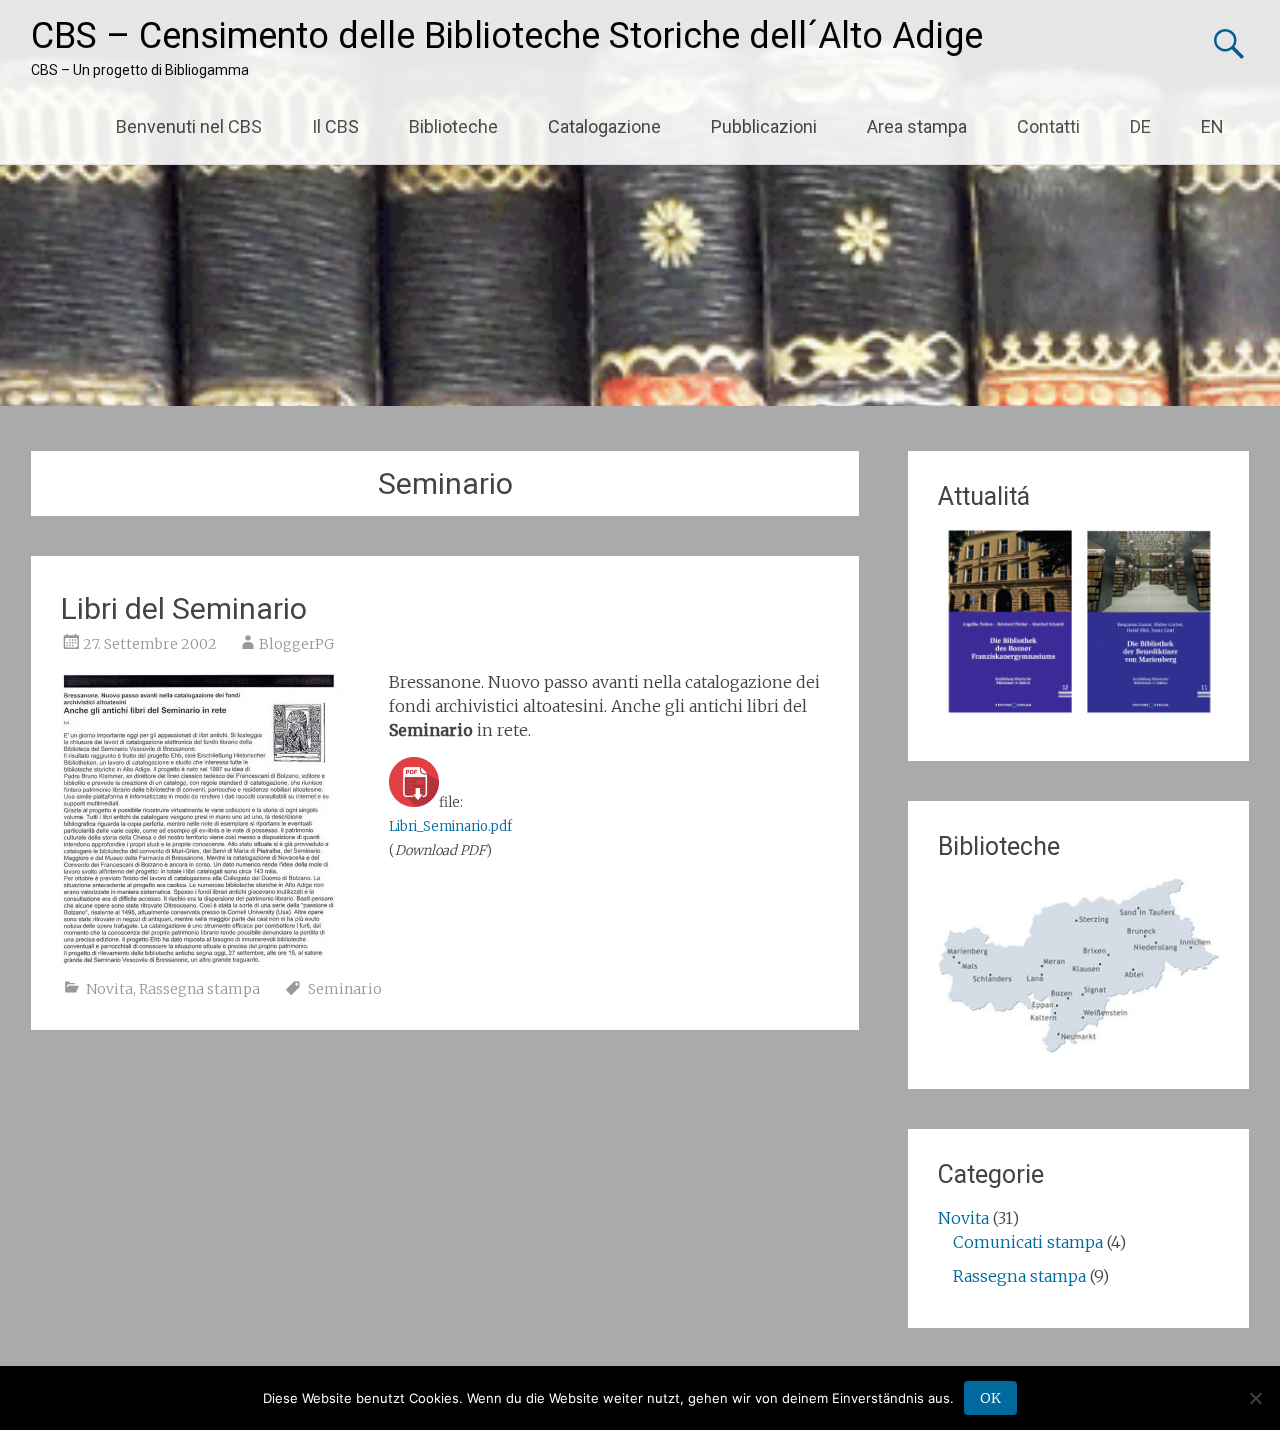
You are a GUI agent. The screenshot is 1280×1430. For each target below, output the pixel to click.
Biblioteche (453, 126)
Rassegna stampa (199, 989)
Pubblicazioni (764, 126)
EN (1212, 126)
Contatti (1048, 126)
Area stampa (917, 126)
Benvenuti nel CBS (189, 126)
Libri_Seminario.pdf (450, 826)
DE (1140, 126)
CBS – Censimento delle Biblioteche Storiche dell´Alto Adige (507, 36)
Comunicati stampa (1028, 1242)
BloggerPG (296, 644)
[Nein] (1255, 1398)
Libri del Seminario (184, 608)
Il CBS (335, 126)
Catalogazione (604, 126)
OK (990, 1398)
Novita (109, 989)
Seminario (345, 989)
